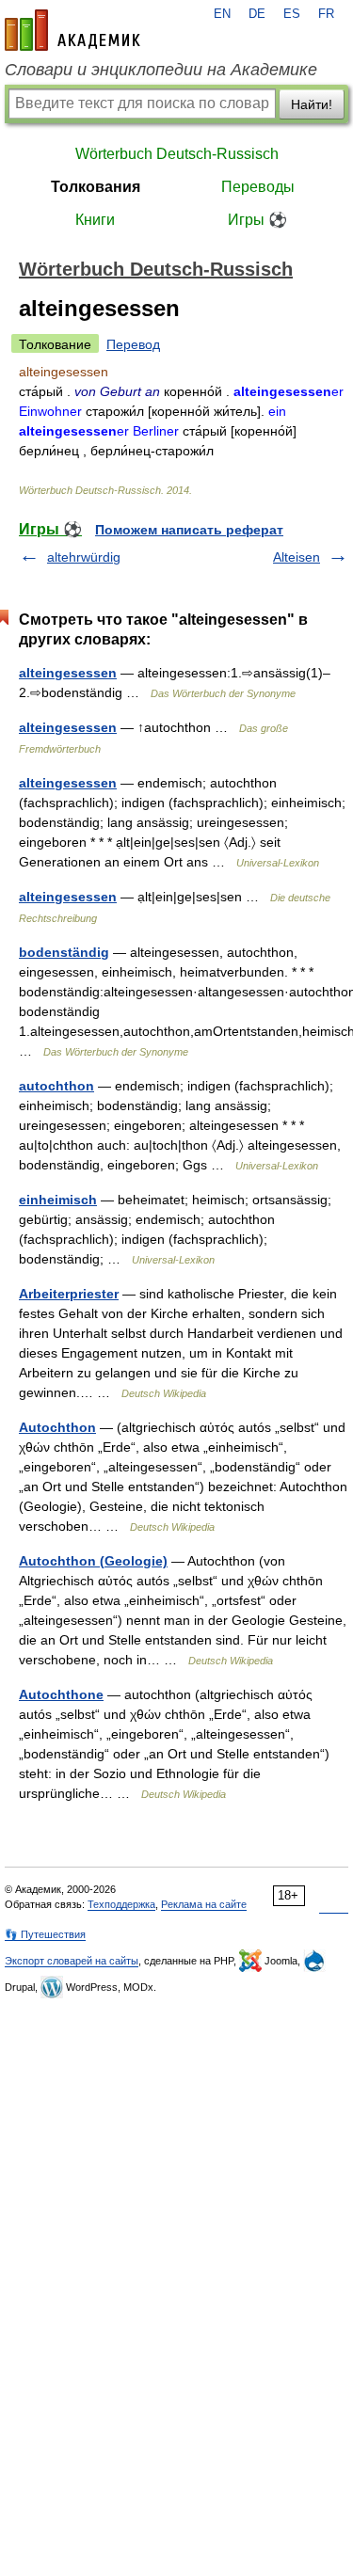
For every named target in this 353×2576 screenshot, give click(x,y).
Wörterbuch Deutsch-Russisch (177, 154)
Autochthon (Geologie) (93, 1561)
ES (292, 14)
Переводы (258, 187)
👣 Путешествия (45, 1934)
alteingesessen (68, 673)
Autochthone (61, 1694)
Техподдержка (121, 1904)
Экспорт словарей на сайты (72, 1961)
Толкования (96, 187)
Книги (95, 220)
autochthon (56, 1086)
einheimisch (58, 1200)
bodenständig (64, 952)
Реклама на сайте (204, 1904)
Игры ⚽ (257, 220)
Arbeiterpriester (69, 1294)
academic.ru (72, 30)
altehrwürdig (84, 557)
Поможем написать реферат (189, 530)
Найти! (312, 104)
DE (257, 14)
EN (222, 14)
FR (326, 14)
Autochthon (57, 1427)
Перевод (133, 344)
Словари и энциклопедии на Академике (161, 70)
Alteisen (297, 557)
